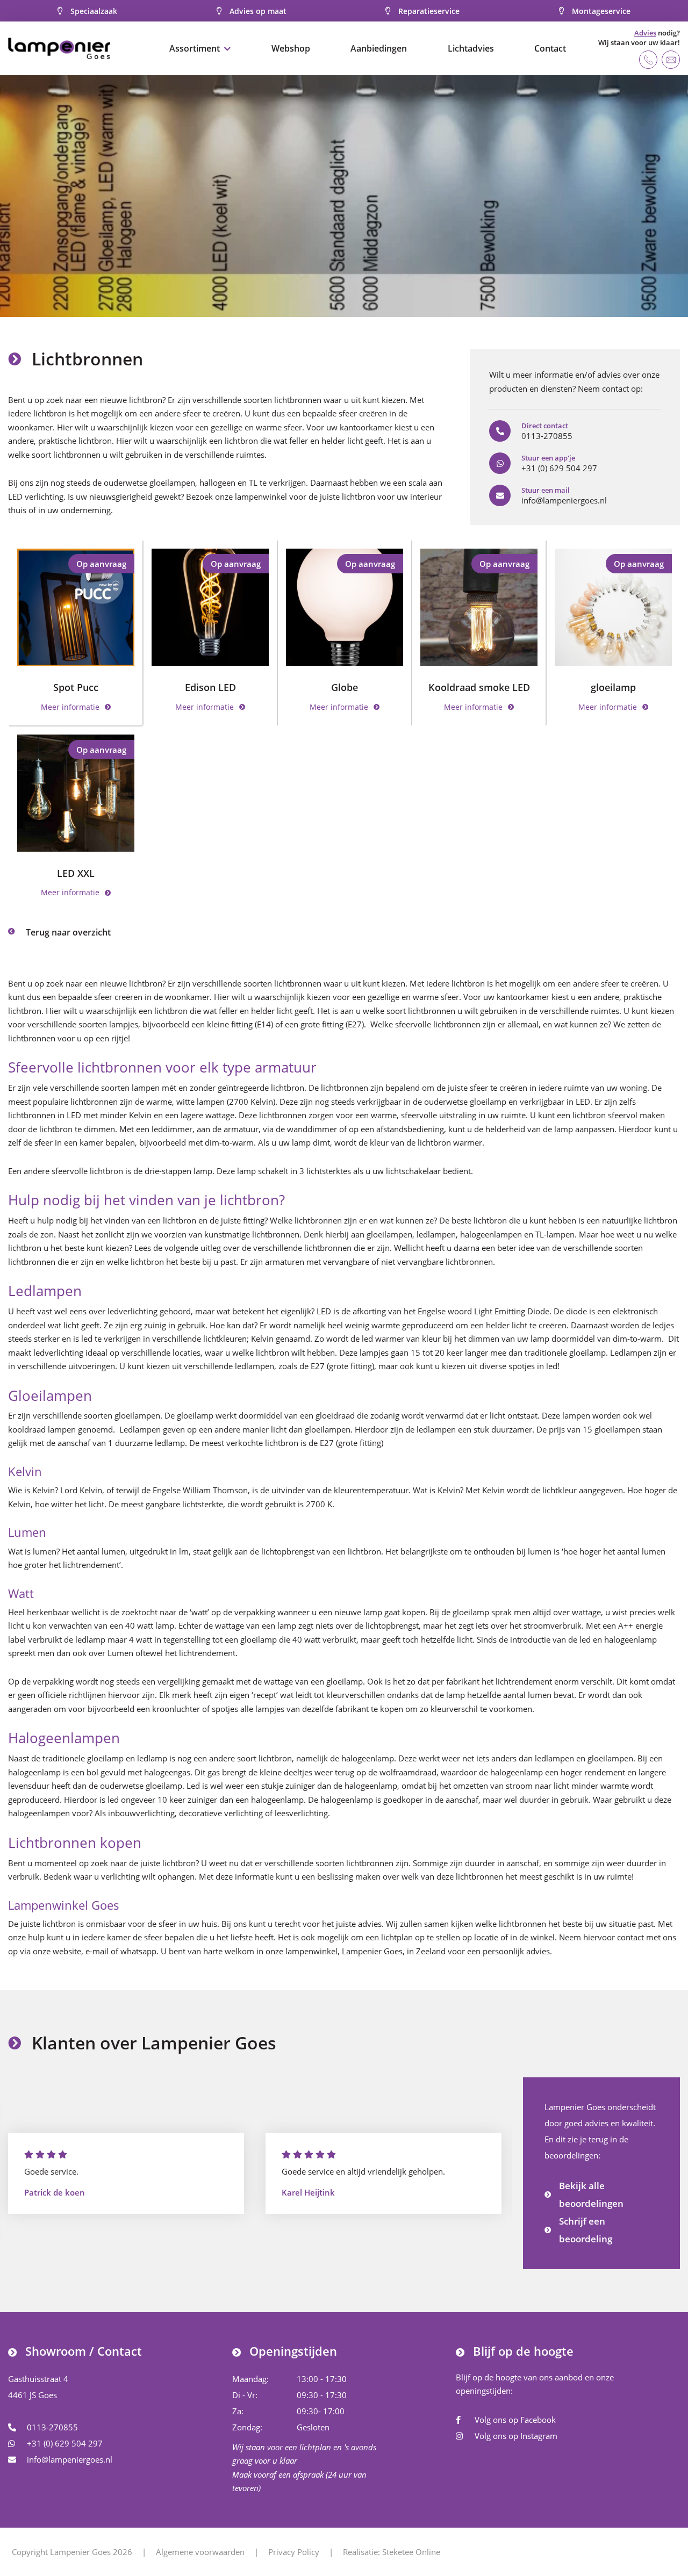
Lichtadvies (471, 48)
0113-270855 (52, 2427)
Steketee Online (411, 2552)
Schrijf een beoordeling (586, 2230)
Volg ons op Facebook (515, 2420)
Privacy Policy (294, 2552)
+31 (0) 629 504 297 (65, 2443)
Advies (645, 33)
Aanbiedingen (379, 48)
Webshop (291, 48)
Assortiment (195, 48)
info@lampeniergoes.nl (70, 2459)
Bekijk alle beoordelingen (591, 2194)
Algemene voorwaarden (200, 2552)
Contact (550, 48)
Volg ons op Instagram (516, 2436)
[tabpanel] (344, 196)
